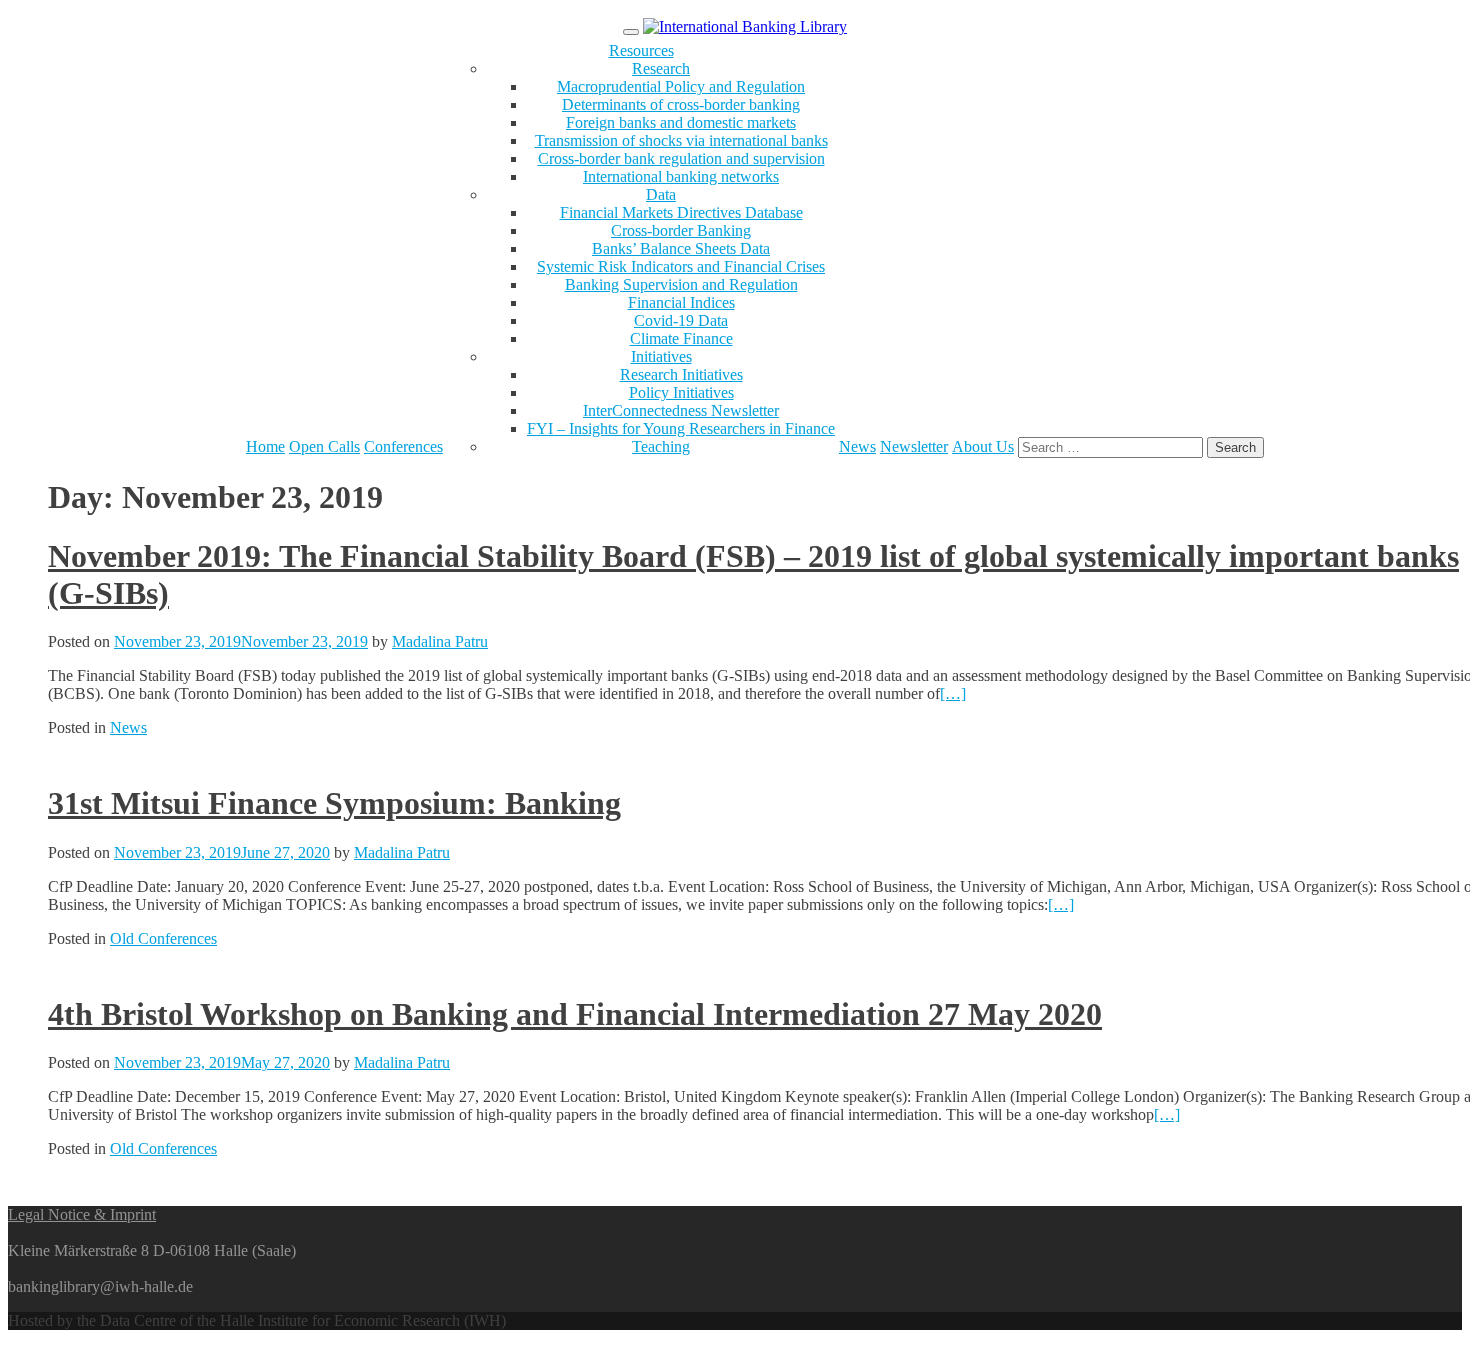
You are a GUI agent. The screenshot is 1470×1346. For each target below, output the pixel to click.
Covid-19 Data (681, 320)
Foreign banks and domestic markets (681, 122)
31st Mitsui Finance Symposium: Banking (334, 803)
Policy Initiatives (681, 392)
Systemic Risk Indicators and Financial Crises (681, 266)
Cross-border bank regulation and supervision (681, 158)
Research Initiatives (681, 374)
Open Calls (324, 446)
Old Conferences (163, 938)
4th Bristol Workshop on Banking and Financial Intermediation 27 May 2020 (575, 1014)
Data (661, 194)
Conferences (403, 446)
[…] (953, 693)
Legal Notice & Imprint (82, 1214)
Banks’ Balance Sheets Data (681, 248)
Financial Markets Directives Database (681, 212)
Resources (641, 50)
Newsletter (914, 446)
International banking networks (681, 176)
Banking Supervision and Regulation (681, 284)
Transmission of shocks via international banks (681, 140)
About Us (983, 446)
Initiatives (661, 356)
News (857, 446)
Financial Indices (681, 302)
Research (661, 68)
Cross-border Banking (681, 230)
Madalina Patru (440, 641)
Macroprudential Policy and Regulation (681, 86)
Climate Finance (681, 338)
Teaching (661, 446)
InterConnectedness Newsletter (681, 410)
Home (265, 446)
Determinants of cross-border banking (681, 104)
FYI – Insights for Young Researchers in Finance (681, 428)
